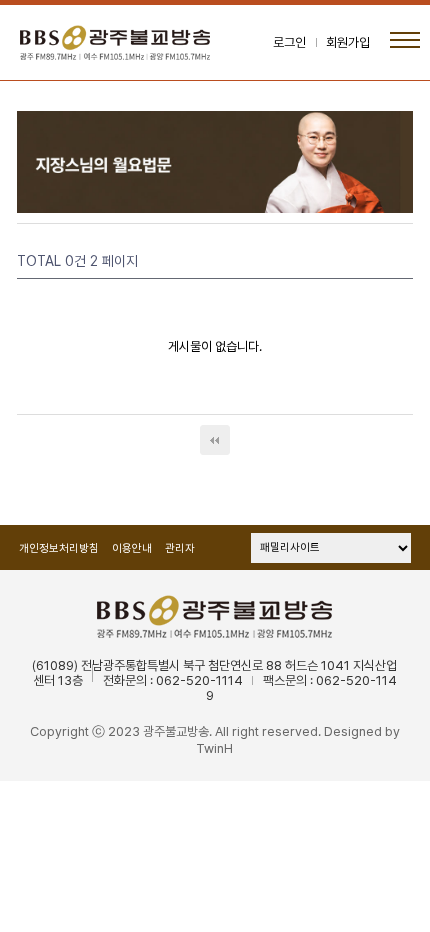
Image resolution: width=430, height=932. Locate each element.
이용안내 (132, 548)
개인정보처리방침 (59, 548)
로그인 (289, 42)
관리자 (180, 548)
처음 (215, 440)
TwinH (214, 748)
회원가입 (348, 42)
